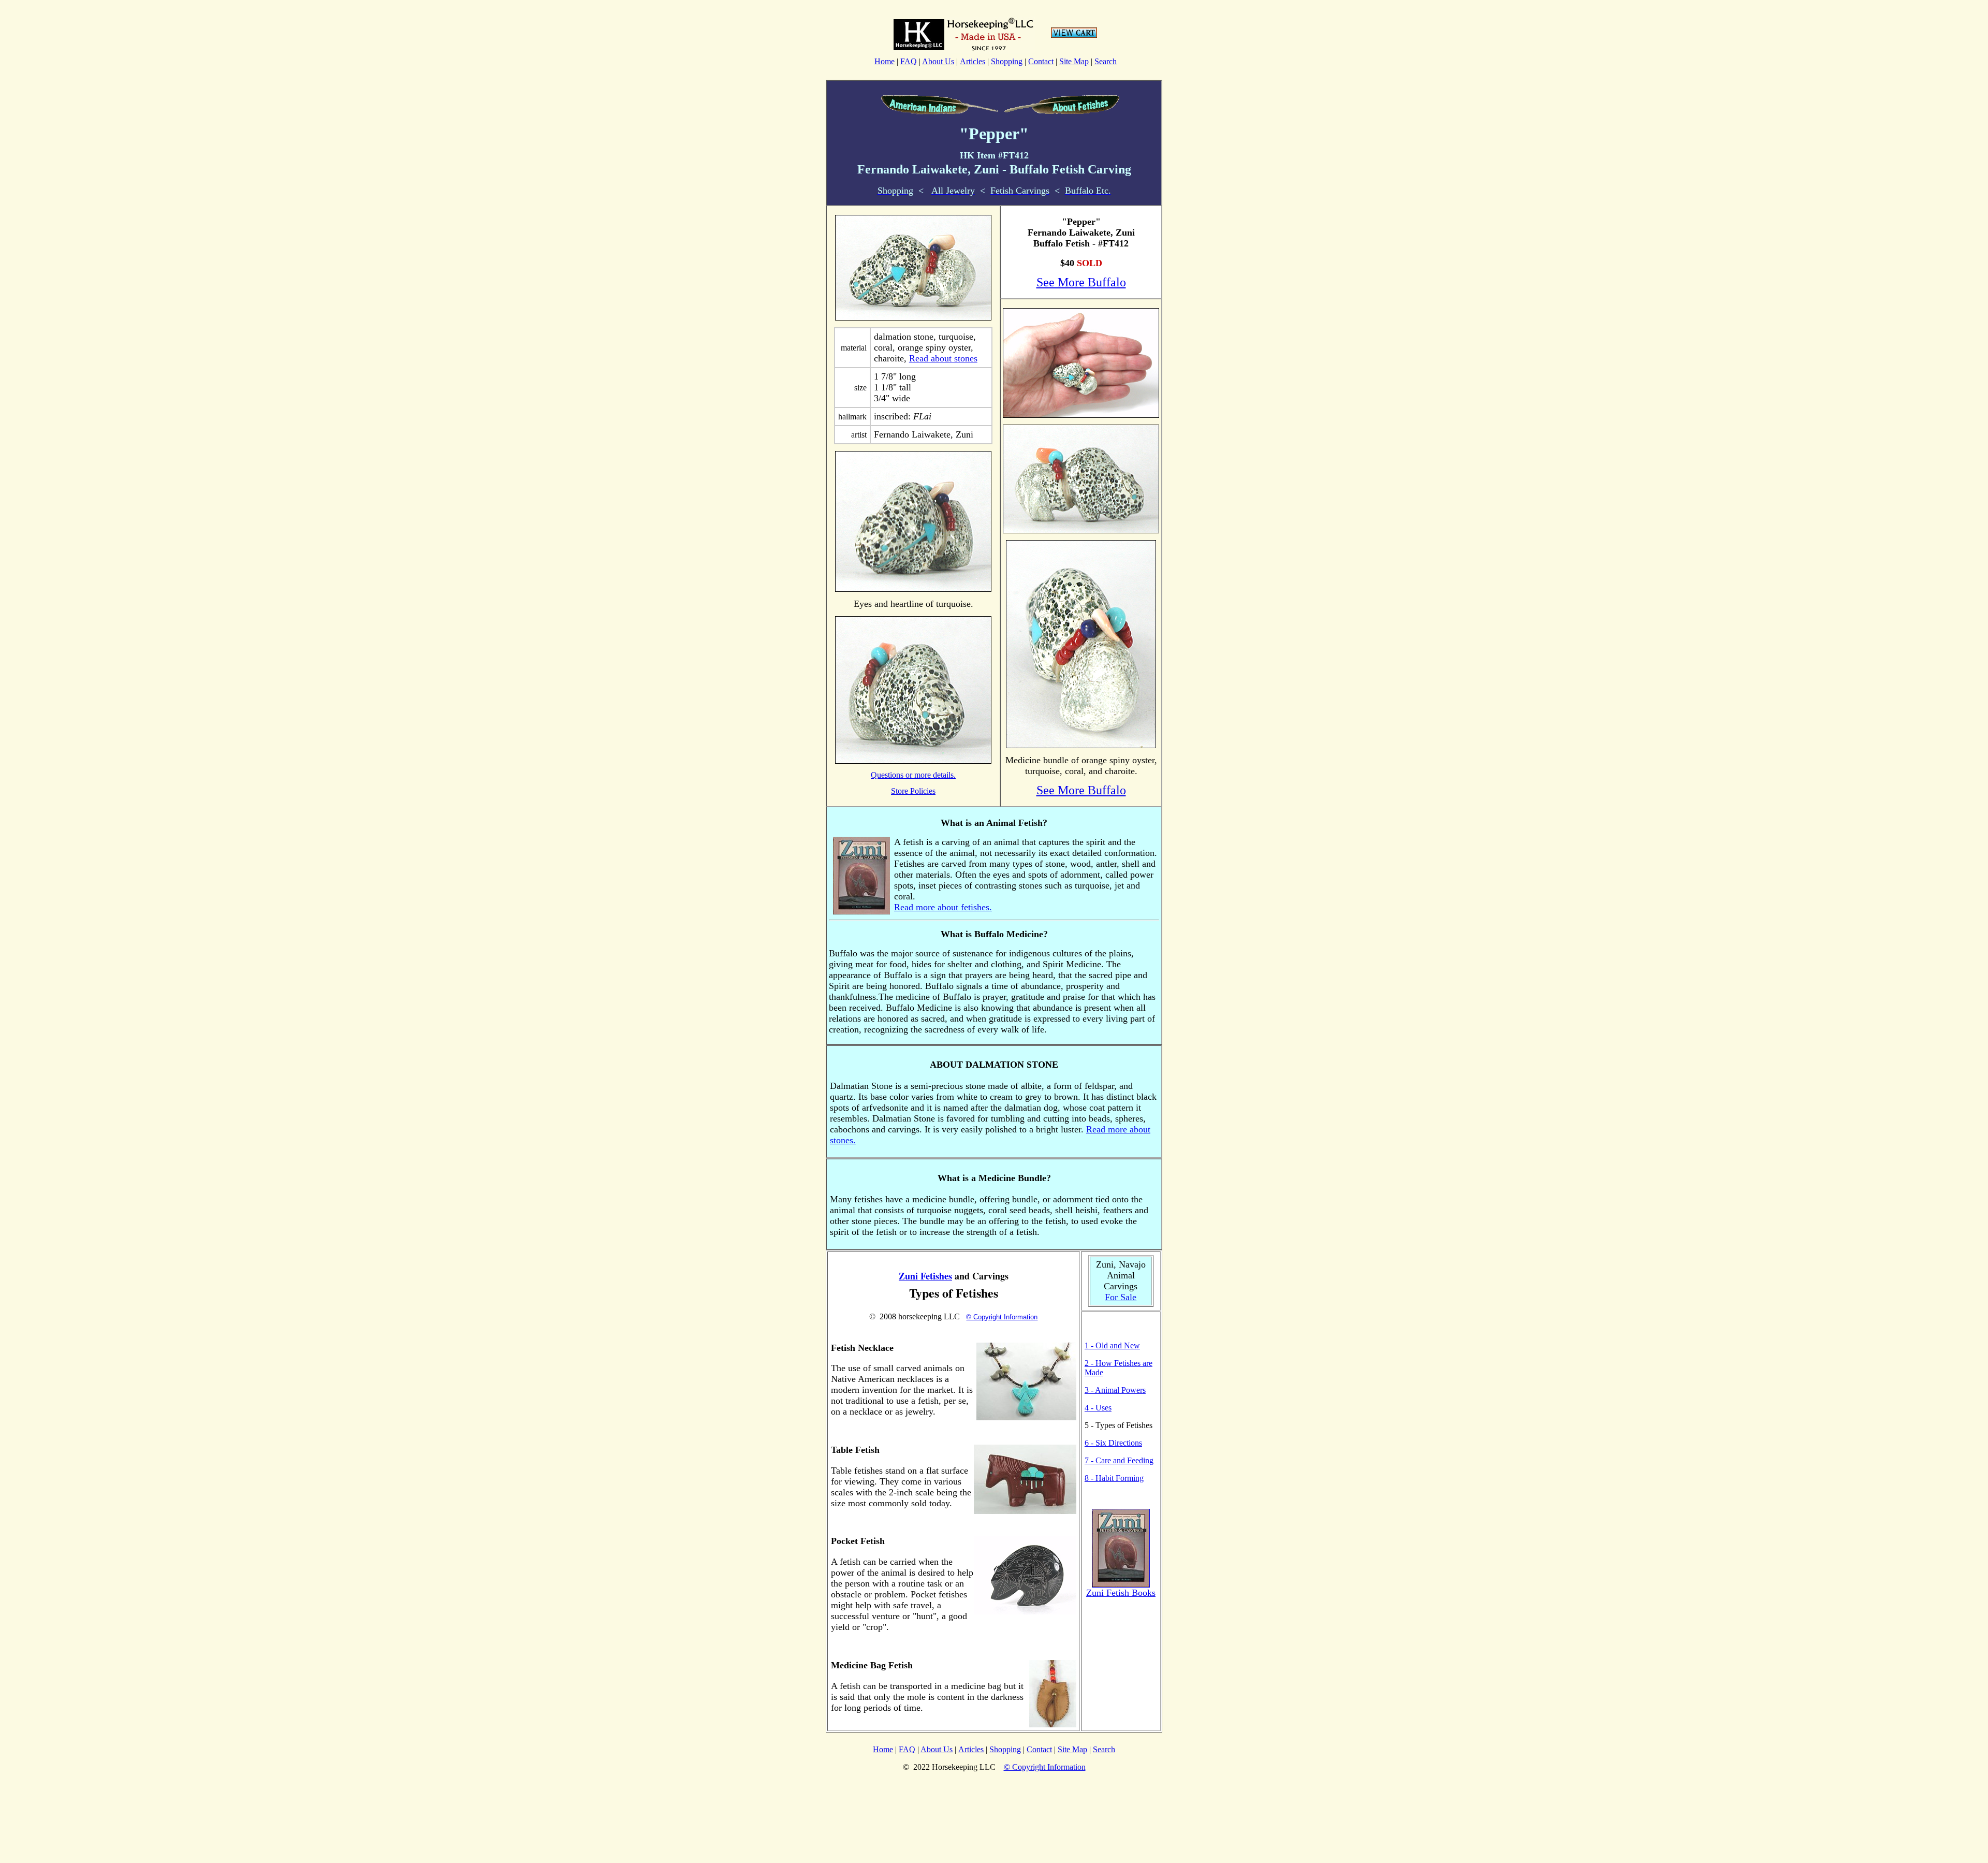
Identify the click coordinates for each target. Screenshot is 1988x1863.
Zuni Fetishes (925, 1276)
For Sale (1121, 1297)
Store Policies (913, 791)
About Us (938, 61)
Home (885, 61)
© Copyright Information (1002, 1317)
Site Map (1074, 61)
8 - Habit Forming (1114, 1478)
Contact (1041, 61)
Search (1106, 61)
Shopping (1007, 61)
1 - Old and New (1112, 1345)
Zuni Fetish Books (1121, 1593)
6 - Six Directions (1113, 1443)
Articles (973, 61)
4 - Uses (1098, 1408)
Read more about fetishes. (943, 907)
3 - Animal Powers (1115, 1390)
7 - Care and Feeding (1119, 1460)
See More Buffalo (1081, 282)
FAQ (909, 61)
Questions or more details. (913, 775)
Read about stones (943, 358)
